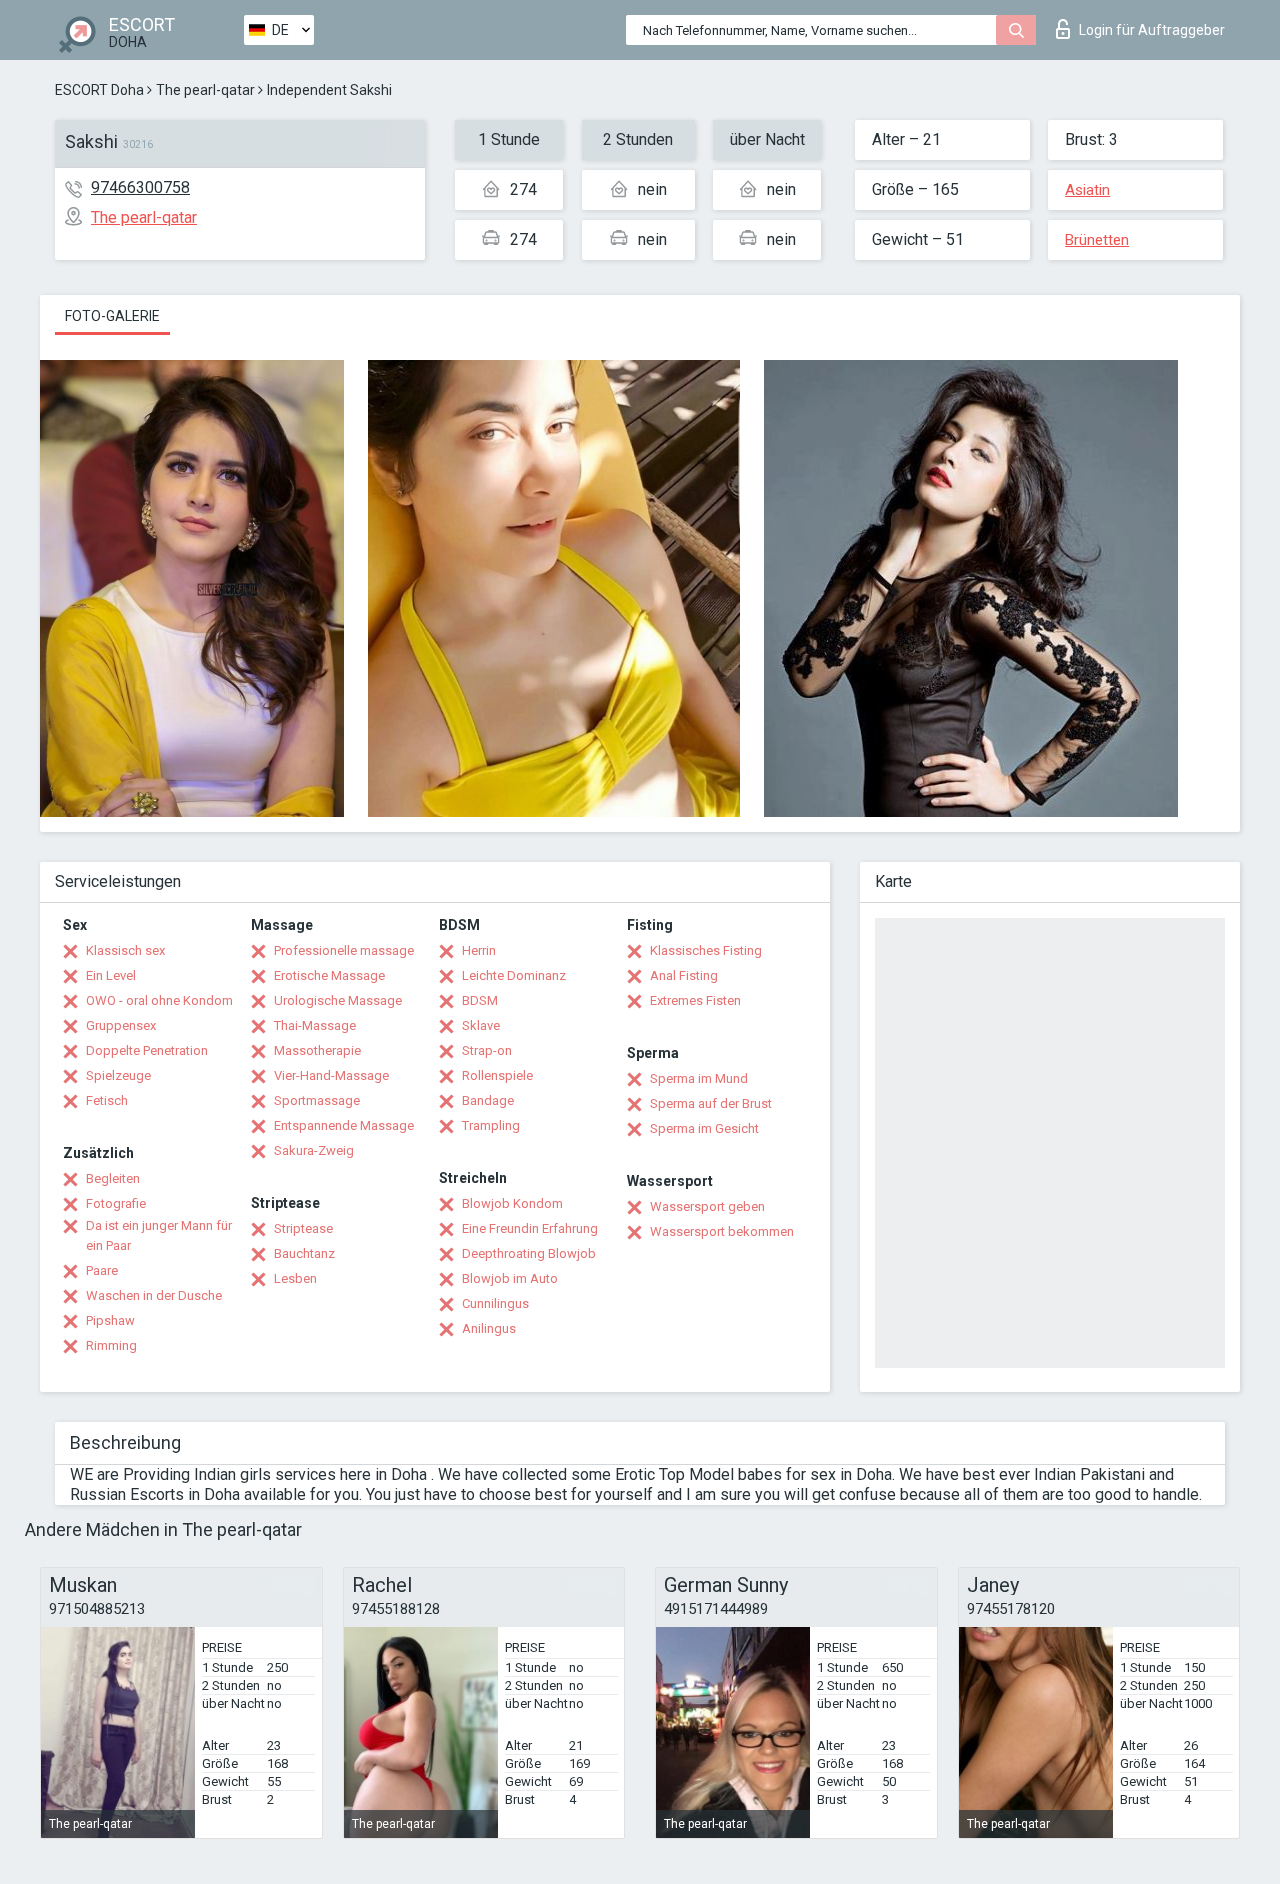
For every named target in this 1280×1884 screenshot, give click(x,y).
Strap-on (487, 1050)
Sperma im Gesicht (704, 1128)
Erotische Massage (329, 975)
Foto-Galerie (112, 316)
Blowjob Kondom (512, 1203)
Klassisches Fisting (706, 950)
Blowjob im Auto (510, 1278)
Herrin (479, 950)
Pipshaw (110, 1320)
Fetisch (107, 1100)
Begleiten (113, 1178)
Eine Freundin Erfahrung (530, 1228)
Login (1152, 30)
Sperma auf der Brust (711, 1103)
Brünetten (1097, 240)
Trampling (491, 1125)
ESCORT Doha (99, 90)
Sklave (481, 1025)
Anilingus (489, 1328)
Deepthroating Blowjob (529, 1253)
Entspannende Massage (344, 1125)
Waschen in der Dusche (154, 1295)
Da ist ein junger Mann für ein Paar (159, 1235)
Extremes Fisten (695, 1000)
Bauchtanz (304, 1253)
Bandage (488, 1100)
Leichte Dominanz (514, 975)
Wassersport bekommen (722, 1231)
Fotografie (116, 1203)
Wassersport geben (707, 1206)
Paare (102, 1270)
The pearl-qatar (205, 90)
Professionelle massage (344, 950)
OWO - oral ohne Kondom (159, 1000)
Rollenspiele (497, 1075)
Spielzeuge (118, 1075)
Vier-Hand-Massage (331, 1075)
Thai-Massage (315, 1025)
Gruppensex (121, 1025)
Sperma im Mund (699, 1078)
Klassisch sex (125, 950)
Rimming (111, 1345)
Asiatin (1087, 190)
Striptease (303, 1228)
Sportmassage (317, 1100)
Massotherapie (317, 1050)
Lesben (295, 1278)
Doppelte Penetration (147, 1050)
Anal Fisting (684, 975)
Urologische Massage (338, 1000)
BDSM (480, 1000)
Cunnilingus (495, 1303)
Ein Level (111, 975)
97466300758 (140, 187)
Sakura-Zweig (314, 1150)
